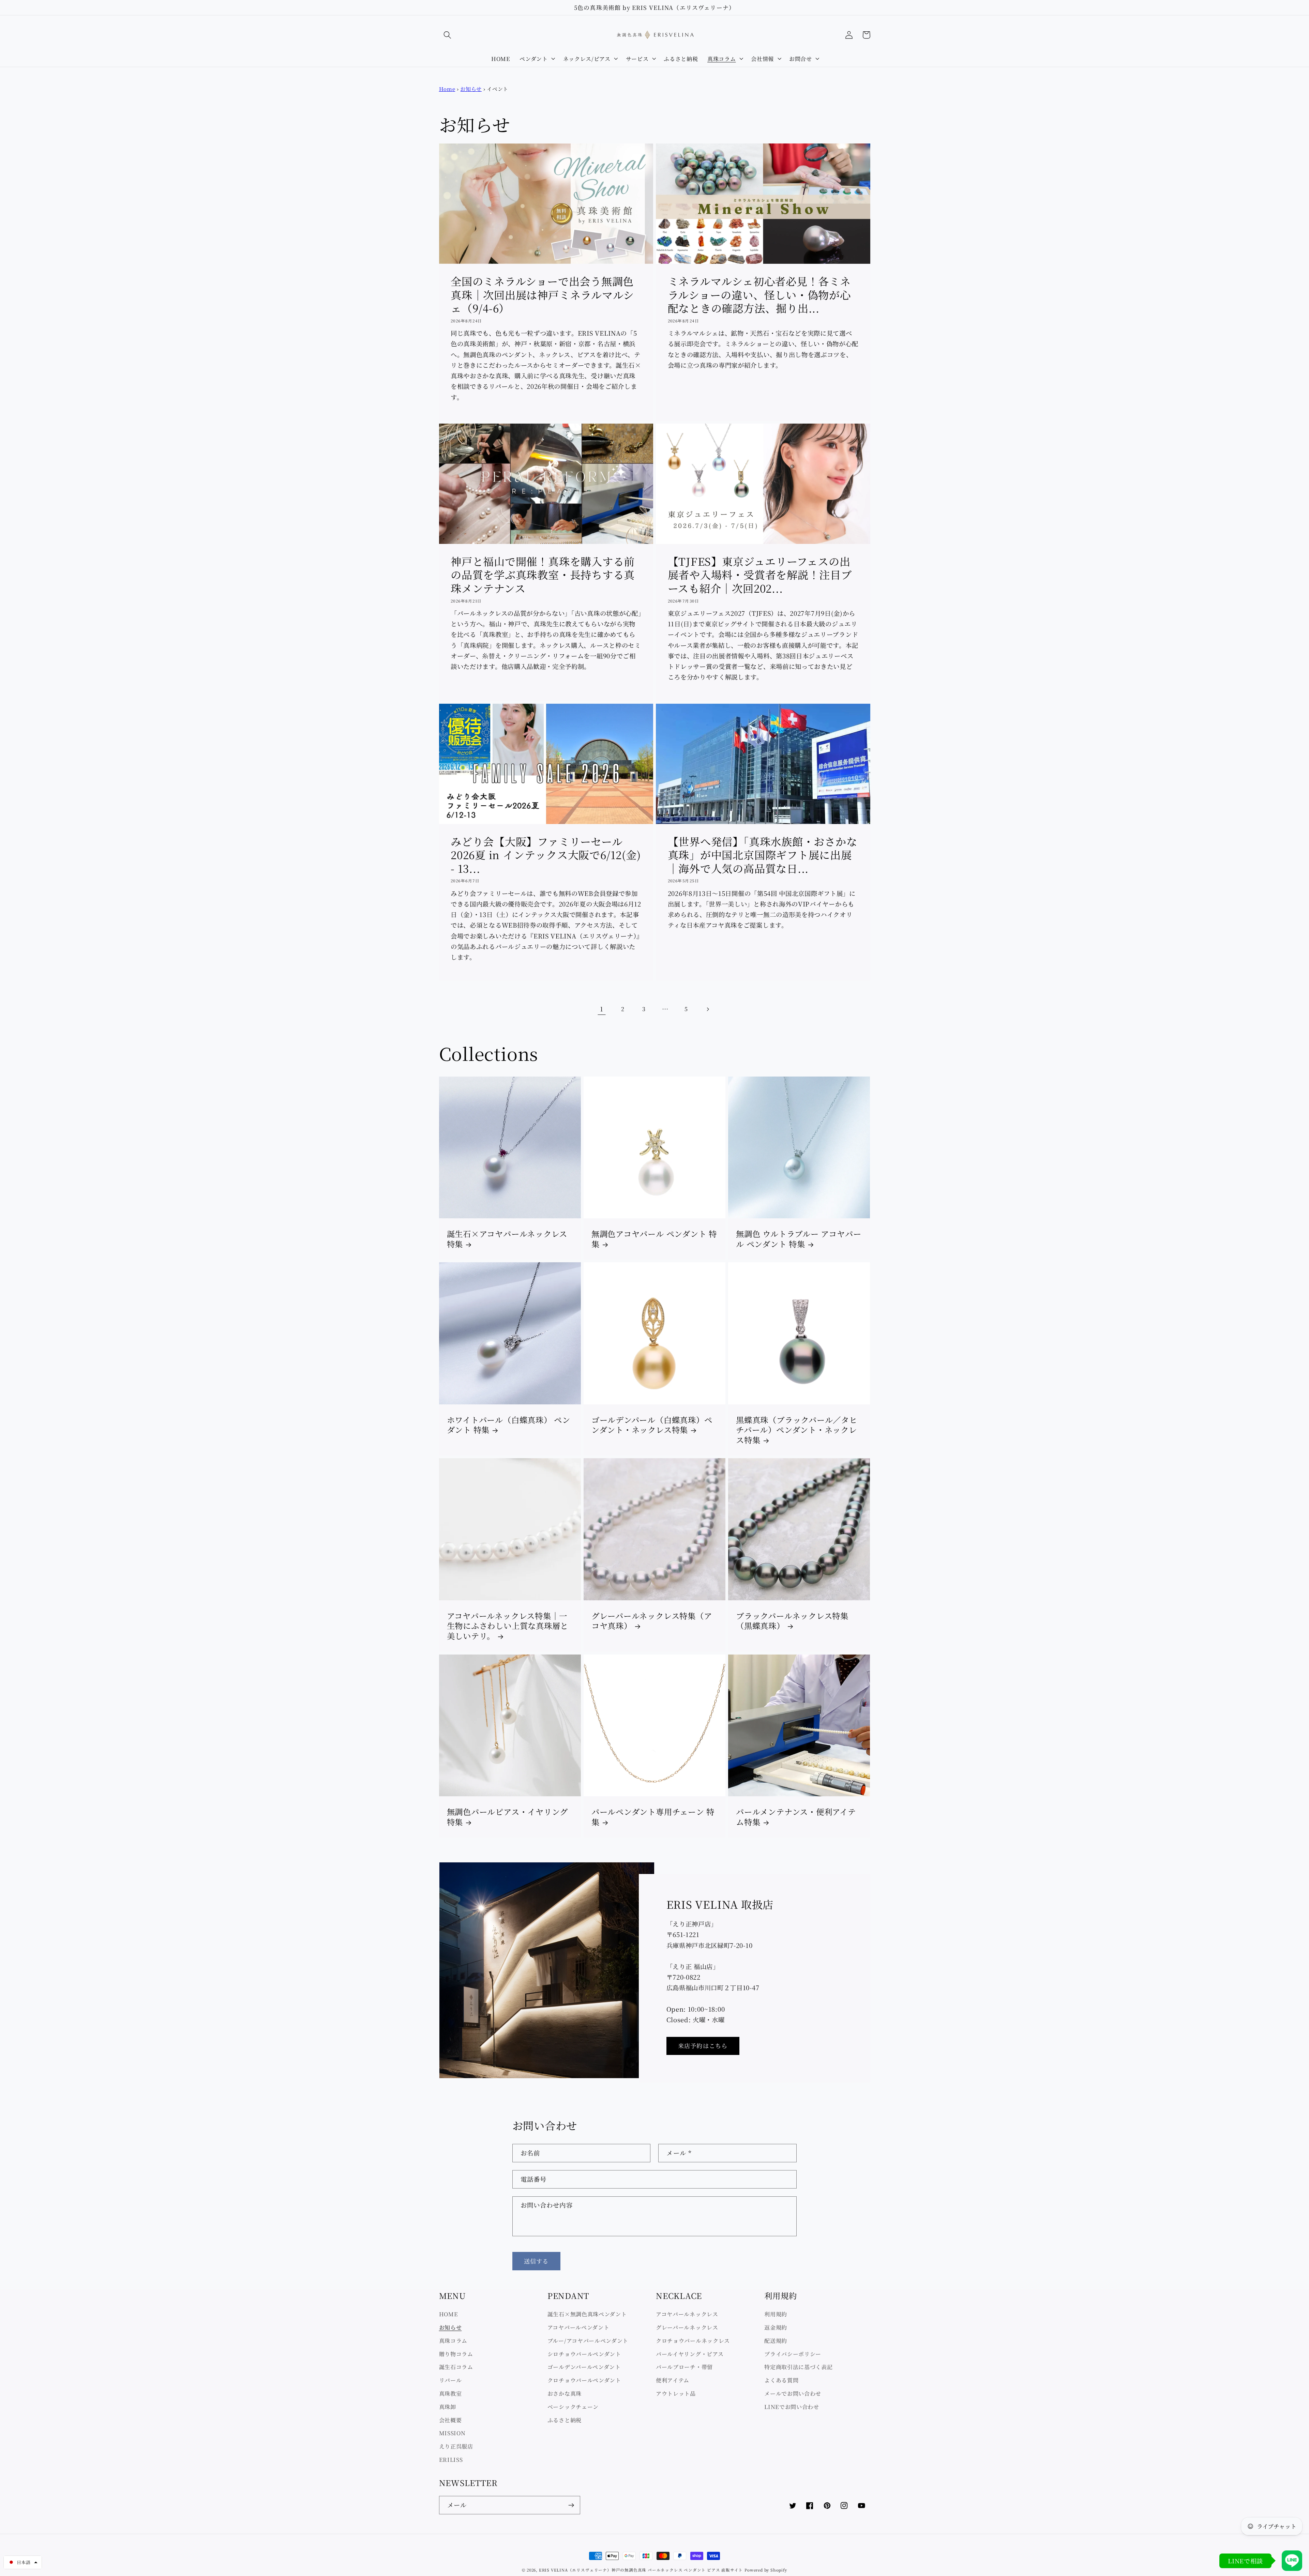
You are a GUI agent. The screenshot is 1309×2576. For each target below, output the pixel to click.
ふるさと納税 (565, 2420)
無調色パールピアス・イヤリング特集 (508, 1817)
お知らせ (471, 89)
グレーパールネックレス (687, 2327)
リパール (450, 2380)
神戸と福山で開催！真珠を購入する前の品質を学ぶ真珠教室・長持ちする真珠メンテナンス (543, 575)
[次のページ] (708, 1009)
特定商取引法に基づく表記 (798, 2367)
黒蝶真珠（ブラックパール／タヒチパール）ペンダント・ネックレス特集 (797, 1430)
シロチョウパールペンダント (584, 2354)
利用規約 (776, 2314)
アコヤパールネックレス (687, 2314)
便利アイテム (673, 2380)
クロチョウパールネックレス (693, 2341)
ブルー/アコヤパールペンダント (588, 2341)
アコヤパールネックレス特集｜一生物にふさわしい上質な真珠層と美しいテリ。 (508, 1626)
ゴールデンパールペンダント (584, 2367)
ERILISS (451, 2459)
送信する (536, 2261)
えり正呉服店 (456, 2446)
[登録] (571, 2505)
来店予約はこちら (703, 2046)
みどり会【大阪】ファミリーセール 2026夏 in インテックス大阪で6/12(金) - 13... (546, 855)
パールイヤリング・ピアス (690, 2354)
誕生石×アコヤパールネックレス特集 (507, 1239)
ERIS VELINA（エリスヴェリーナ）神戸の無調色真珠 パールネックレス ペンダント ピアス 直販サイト (641, 2570)
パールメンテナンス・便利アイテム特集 (796, 1817)
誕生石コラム (456, 2367)
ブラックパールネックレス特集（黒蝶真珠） (792, 1621)
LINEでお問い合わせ (792, 2407)
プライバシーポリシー (793, 2354)
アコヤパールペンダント (578, 2327)
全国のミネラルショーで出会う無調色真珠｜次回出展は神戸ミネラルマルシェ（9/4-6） (542, 294)
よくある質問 (781, 2380)
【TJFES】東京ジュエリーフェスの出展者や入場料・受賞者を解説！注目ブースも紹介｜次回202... (760, 575)
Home (447, 89)
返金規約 (776, 2327)
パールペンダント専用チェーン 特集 (653, 1817)
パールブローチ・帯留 (684, 2367)
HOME (449, 2314)
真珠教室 (450, 2393)
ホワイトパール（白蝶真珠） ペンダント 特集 (509, 1425)
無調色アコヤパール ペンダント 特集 (654, 1239)
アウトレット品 (676, 2393)
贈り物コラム (456, 2354)
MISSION (452, 2433)
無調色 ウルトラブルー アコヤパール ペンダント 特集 (799, 1239)
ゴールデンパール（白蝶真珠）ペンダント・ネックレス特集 (652, 1425)
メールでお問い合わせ (793, 2393)
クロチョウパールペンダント (584, 2380)
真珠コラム (453, 2341)
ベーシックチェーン (573, 2407)
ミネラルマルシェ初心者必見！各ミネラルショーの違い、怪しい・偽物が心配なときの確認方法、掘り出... (759, 294)
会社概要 (450, 2420)
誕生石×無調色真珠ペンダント (587, 2314)
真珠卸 (448, 2407)
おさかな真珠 (565, 2393)
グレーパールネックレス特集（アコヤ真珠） (652, 1621)
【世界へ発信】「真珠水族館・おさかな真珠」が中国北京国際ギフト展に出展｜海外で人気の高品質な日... (763, 855)
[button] (448, 35)
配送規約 (776, 2341)
